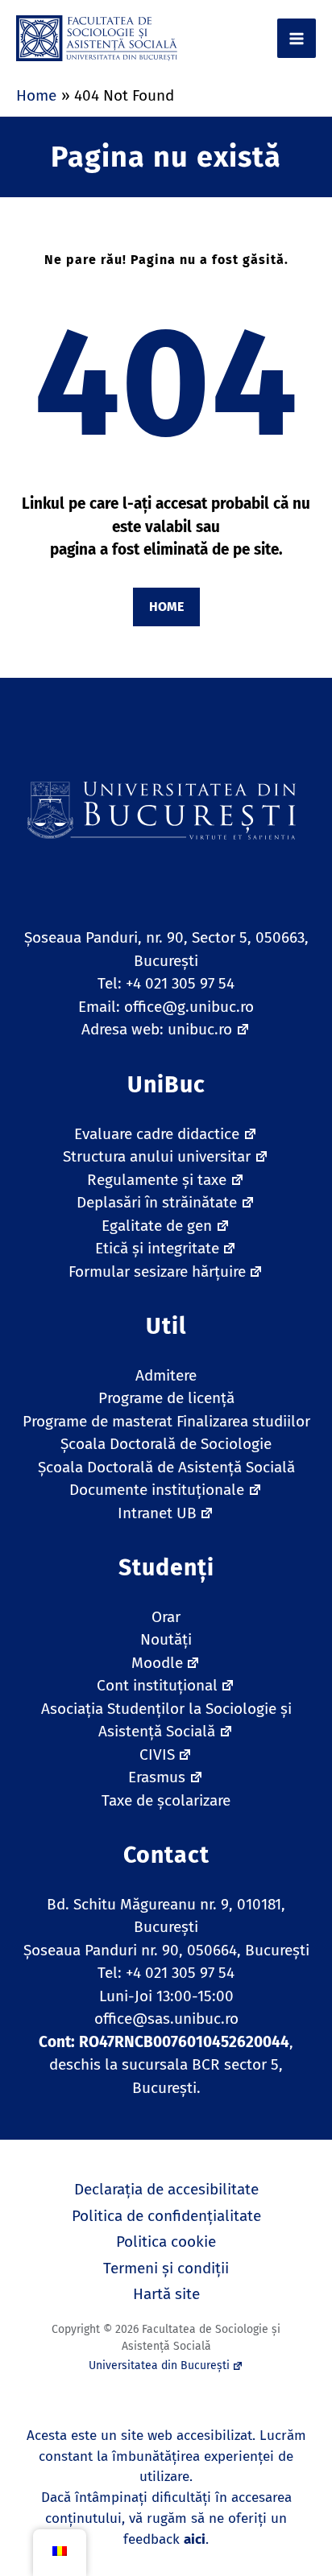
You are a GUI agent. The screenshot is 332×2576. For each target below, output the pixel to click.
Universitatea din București (159, 2365)
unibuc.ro (200, 1029)
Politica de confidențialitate (166, 2216)
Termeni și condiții (166, 2268)
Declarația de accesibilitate (166, 2189)
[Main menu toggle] (297, 38)
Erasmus (157, 1777)
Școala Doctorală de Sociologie (166, 1444)
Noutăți (166, 1639)
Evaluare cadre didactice (157, 1134)
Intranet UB (157, 1513)
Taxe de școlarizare (166, 1800)
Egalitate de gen (157, 1226)
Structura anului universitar (157, 1156)
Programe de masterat (98, 1421)
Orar (166, 1617)
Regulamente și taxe (157, 1180)
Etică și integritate (157, 1248)
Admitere (166, 1375)
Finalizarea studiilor (243, 1421)
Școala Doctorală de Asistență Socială (166, 1467)
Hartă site (166, 2294)
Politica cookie (166, 2242)
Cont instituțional (157, 1685)
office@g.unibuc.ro (189, 1007)
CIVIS (157, 1754)
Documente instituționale (157, 1490)
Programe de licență (166, 1398)
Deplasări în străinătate (157, 1202)
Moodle (157, 1663)
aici (195, 2539)
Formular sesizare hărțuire (157, 1271)
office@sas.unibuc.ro (166, 2019)
